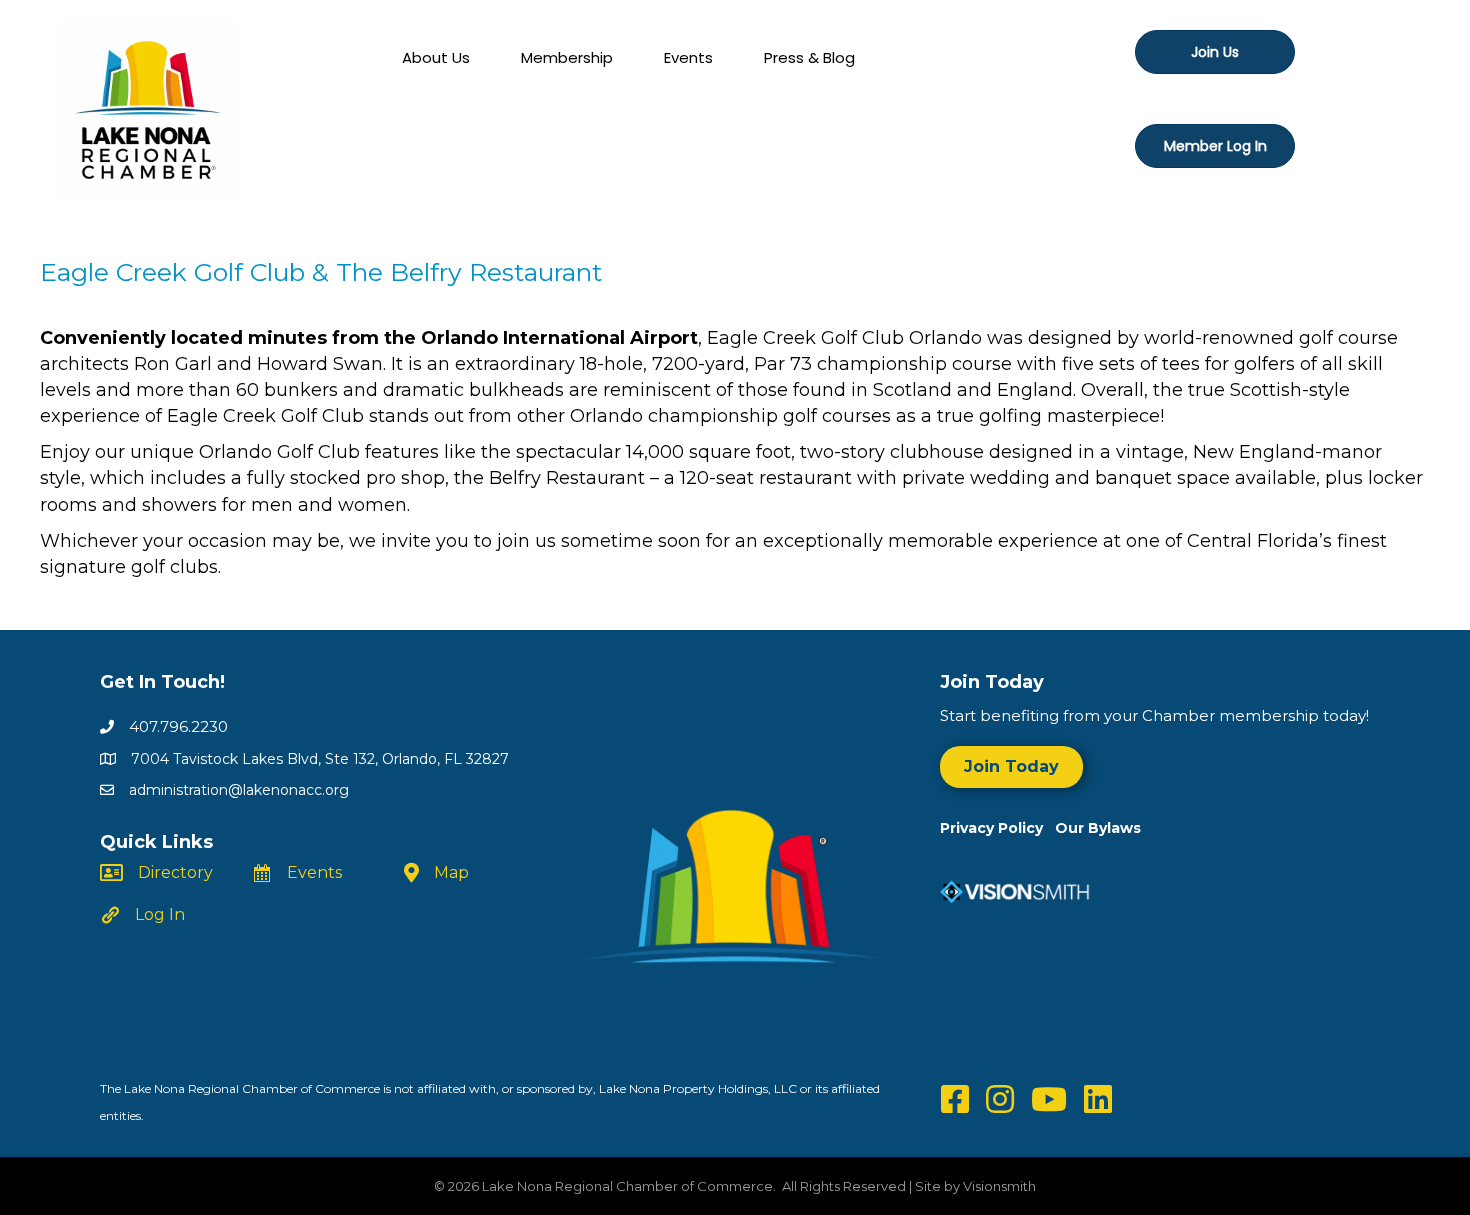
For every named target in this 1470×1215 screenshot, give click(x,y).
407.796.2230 (178, 726)
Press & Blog (809, 57)
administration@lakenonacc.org (239, 790)
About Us (436, 57)
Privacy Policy (997, 828)
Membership (567, 57)
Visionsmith (999, 1186)
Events (688, 57)
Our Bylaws (1098, 828)
